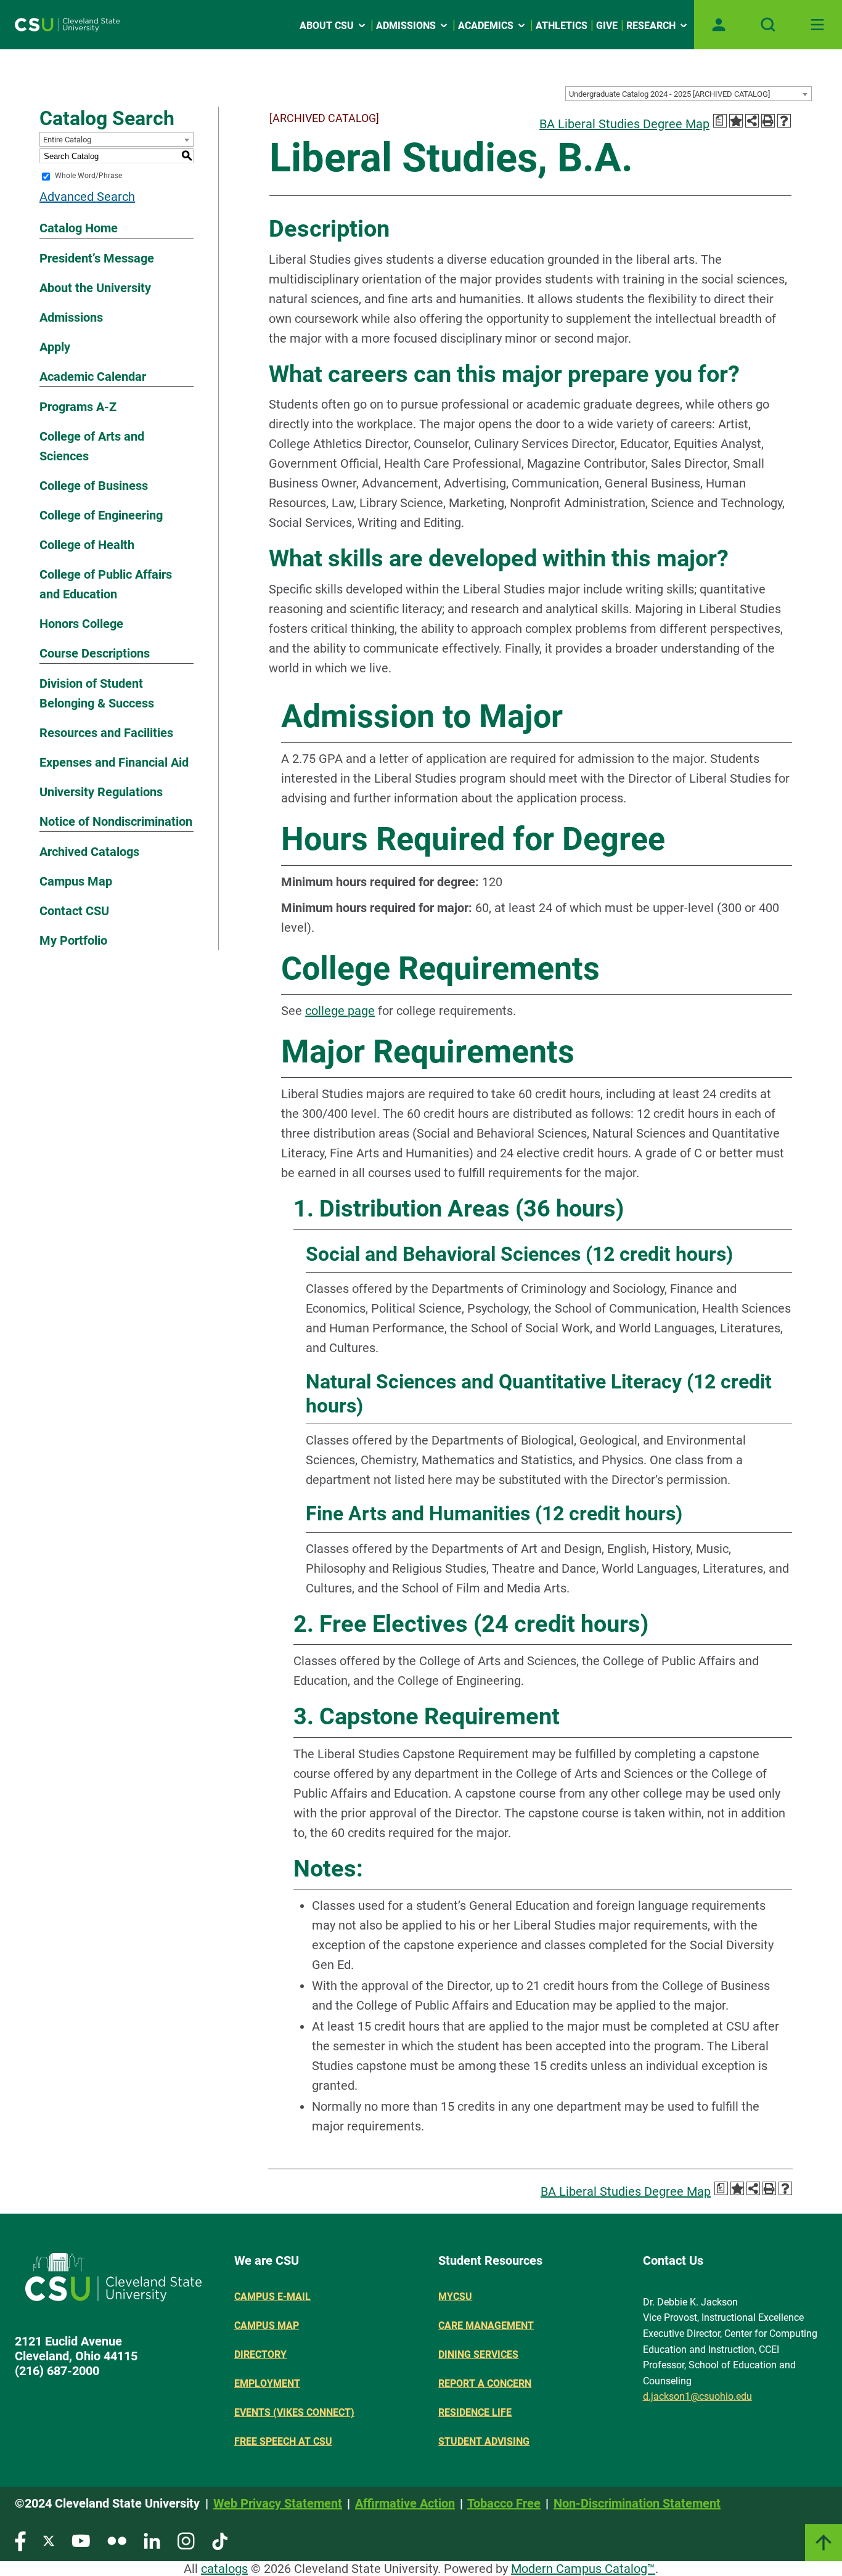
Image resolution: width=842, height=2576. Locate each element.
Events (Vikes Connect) (294, 2412)
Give (607, 26)
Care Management (486, 2325)
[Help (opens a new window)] (784, 121)
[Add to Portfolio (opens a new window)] (736, 121)
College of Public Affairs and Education (106, 584)
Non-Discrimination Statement (637, 2503)
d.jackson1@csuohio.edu (697, 2396)
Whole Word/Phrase (88, 176)
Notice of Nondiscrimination (116, 821)
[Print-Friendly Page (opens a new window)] (768, 121)
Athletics (562, 26)
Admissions (406, 26)
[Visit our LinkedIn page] (152, 2541)
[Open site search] (768, 25)
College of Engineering (101, 515)
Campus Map (76, 881)
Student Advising (484, 2441)
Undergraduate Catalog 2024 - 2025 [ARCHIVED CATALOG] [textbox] (669, 94)
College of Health (87, 545)
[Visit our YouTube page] (81, 2541)
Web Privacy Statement (278, 2503)
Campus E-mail (272, 2297)
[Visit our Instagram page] (186, 2541)
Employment (267, 2383)
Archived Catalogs (89, 852)
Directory (260, 2354)
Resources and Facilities (106, 733)
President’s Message (97, 258)
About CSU (327, 26)
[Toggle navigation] (817, 25)
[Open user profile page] (719, 25)
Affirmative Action (405, 2503)
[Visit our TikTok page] (220, 2541)
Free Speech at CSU (283, 2441)
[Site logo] (67, 25)
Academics (486, 26)
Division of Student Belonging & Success (97, 693)
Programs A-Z (78, 407)
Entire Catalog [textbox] (67, 140)
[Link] (824, 2543)
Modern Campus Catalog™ (583, 2569)
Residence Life (475, 2412)
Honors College (81, 624)
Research (651, 26)
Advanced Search (87, 197)
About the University (95, 288)
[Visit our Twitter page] (49, 2541)
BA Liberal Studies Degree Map (624, 124)
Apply (55, 347)
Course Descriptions (95, 653)
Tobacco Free (504, 2503)
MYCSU (455, 2297)
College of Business (94, 486)
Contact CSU (74, 911)
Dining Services (478, 2354)
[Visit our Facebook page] (20, 2541)
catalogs (224, 2569)
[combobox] (689, 94)
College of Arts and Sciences (92, 446)
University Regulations (101, 792)
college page (340, 1011)
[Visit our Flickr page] (117, 2541)
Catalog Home (79, 228)
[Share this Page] (752, 121)
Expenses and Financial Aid (114, 762)
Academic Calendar (93, 377)
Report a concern (485, 2383)
